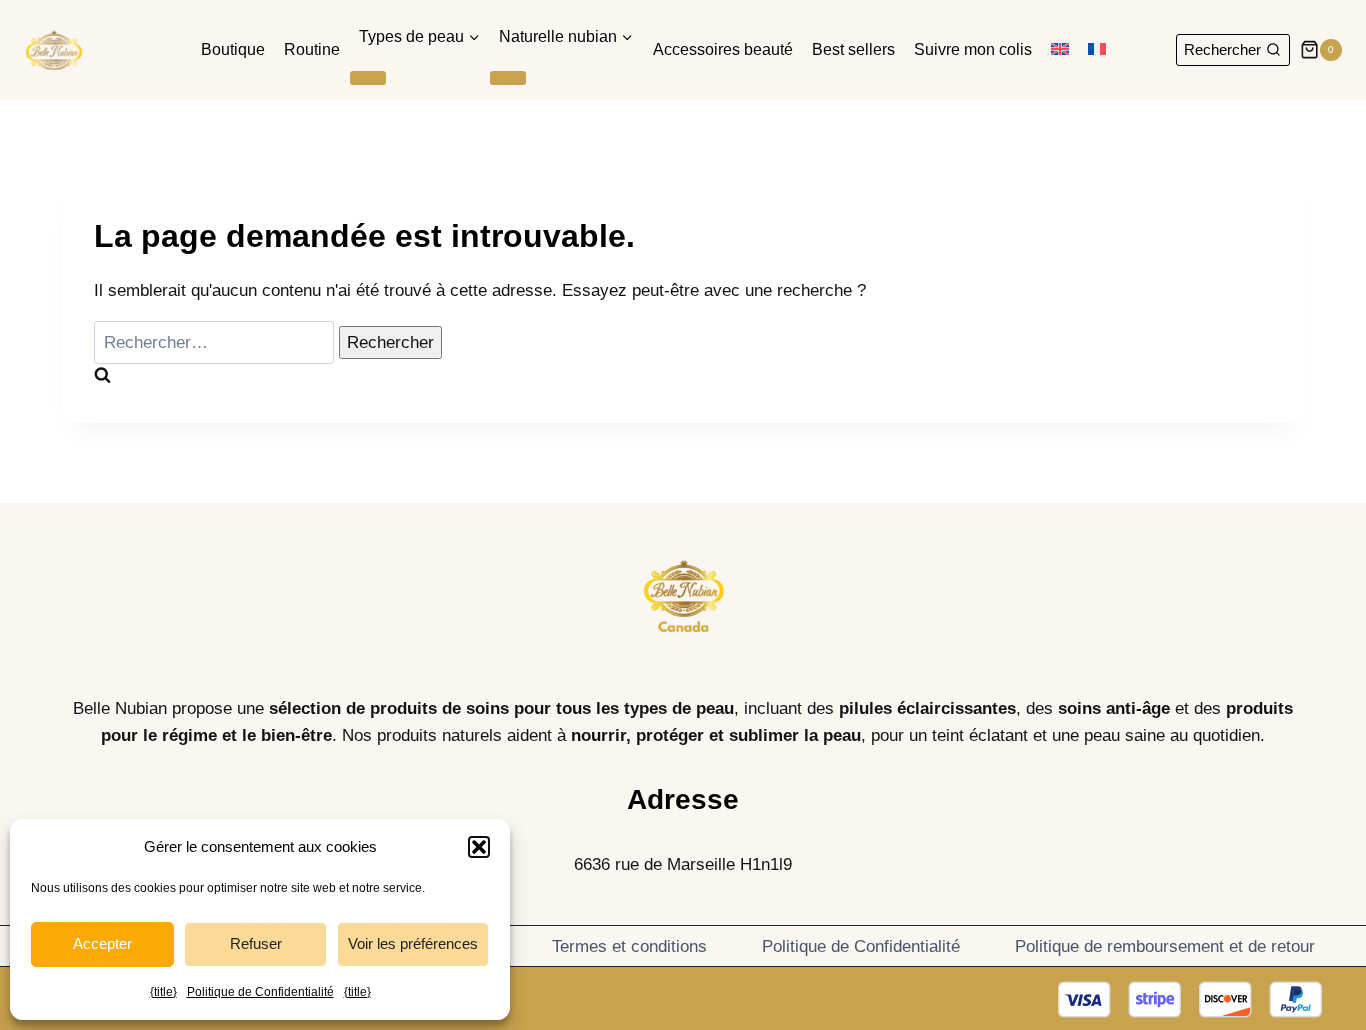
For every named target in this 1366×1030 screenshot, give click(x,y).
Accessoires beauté (723, 49)
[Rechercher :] (216, 342)
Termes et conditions (629, 946)
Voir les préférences (413, 943)
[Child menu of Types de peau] (368, 78)
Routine (312, 49)
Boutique (233, 49)
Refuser (256, 943)
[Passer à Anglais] (1060, 50)
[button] (479, 847)
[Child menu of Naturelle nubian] (508, 78)
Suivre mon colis (973, 49)
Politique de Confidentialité (260, 992)
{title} (163, 992)
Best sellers (853, 49)
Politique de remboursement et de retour (1165, 946)
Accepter (102, 943)
